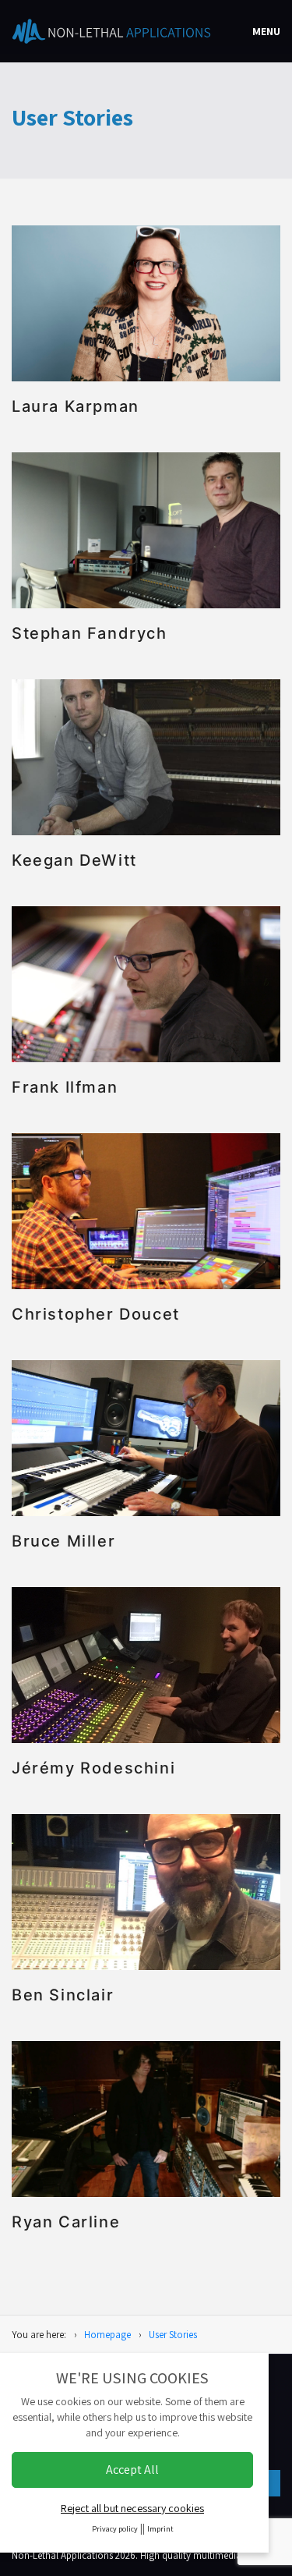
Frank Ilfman (65, 1087)
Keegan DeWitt (74, 860)
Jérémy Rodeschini (93, 1768)
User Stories (173, 2335)
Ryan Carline (66, 2222)
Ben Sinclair (63, 1995)
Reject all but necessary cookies (132, 2508)
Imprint (160, 2529)
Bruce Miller (63, 1541)
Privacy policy (115, 2529)
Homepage (107, 2335)
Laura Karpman (76, 406)
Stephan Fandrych (90, 633)
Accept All (132, 2470)
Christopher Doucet (96, 1314)
